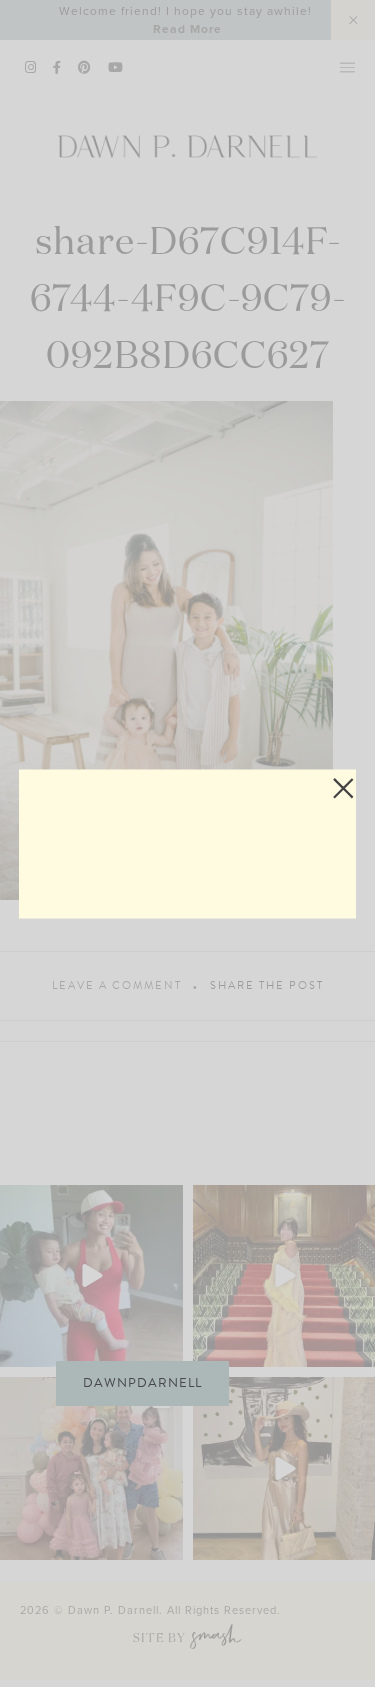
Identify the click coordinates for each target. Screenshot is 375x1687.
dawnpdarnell (142, 1383)
